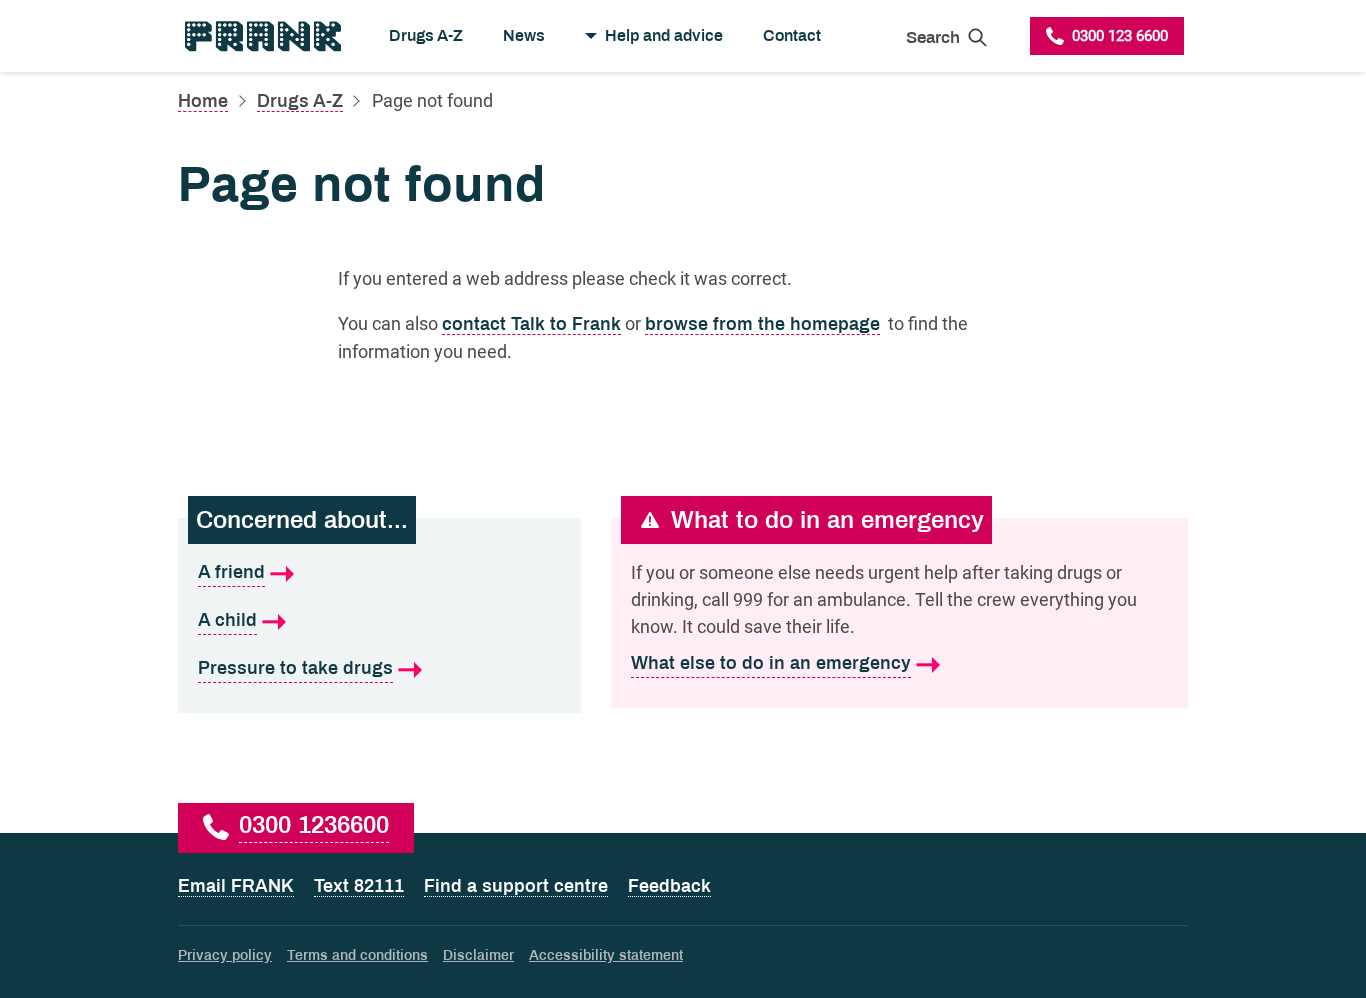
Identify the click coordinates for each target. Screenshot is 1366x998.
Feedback (669, 886)
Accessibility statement (606, 955)
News (524, 35)
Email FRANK (236, 886)
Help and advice (664, 35)
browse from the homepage (762, 324)
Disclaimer (478, 955)
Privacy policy (225, 955)
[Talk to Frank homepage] (261, 36)
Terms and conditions (357, 955)
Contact (792, 35)
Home (203, 101)
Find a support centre (516, 886)
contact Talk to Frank (531, 324)
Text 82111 (359, 886)
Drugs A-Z (426, 35)
